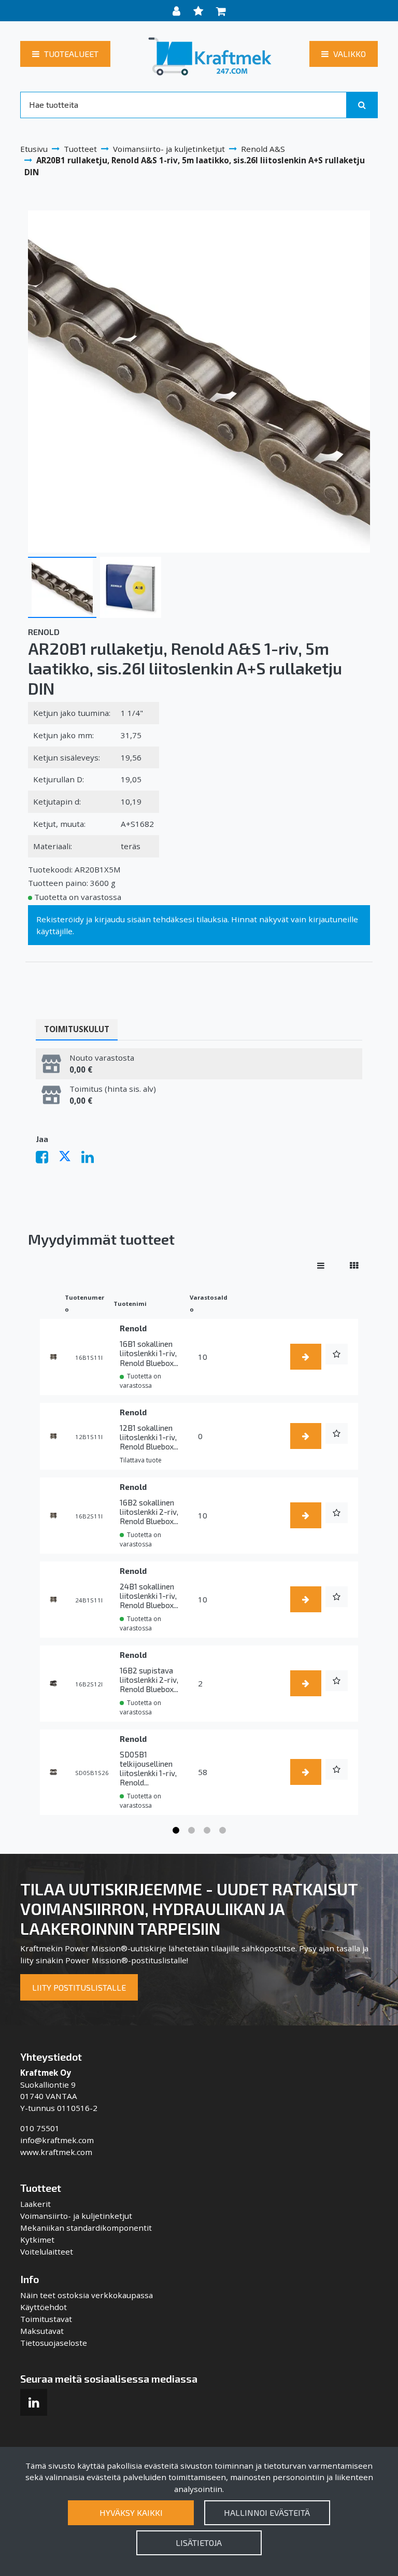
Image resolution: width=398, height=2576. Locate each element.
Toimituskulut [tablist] (77, 1029)
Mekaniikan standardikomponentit (86, 2228)
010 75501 (40, 2128)
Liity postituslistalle (79, 1987)
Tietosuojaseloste (54, 2343)
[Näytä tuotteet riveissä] (321, 1265)
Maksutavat (42, 2331)
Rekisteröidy (60, 919)
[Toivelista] (200, 11)
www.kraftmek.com (56, 2152)
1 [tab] (176, 1831)
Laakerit (35, 2204)
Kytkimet (37, 2240)
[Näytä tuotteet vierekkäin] (354, 1265)
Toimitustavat (46, 2319)
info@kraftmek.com (57, 2140)
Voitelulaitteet (47, 2251)
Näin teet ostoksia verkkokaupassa (87, 2295)
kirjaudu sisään (123, 919)
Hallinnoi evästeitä (267, 2512)
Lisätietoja (199, 2543)
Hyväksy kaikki (131, 2512)
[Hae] (362, 105)
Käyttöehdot (44, 2307)
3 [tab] (207, 1831)
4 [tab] (222, 1831)
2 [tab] (191, 1831)
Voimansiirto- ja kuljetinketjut (76, 2216)
